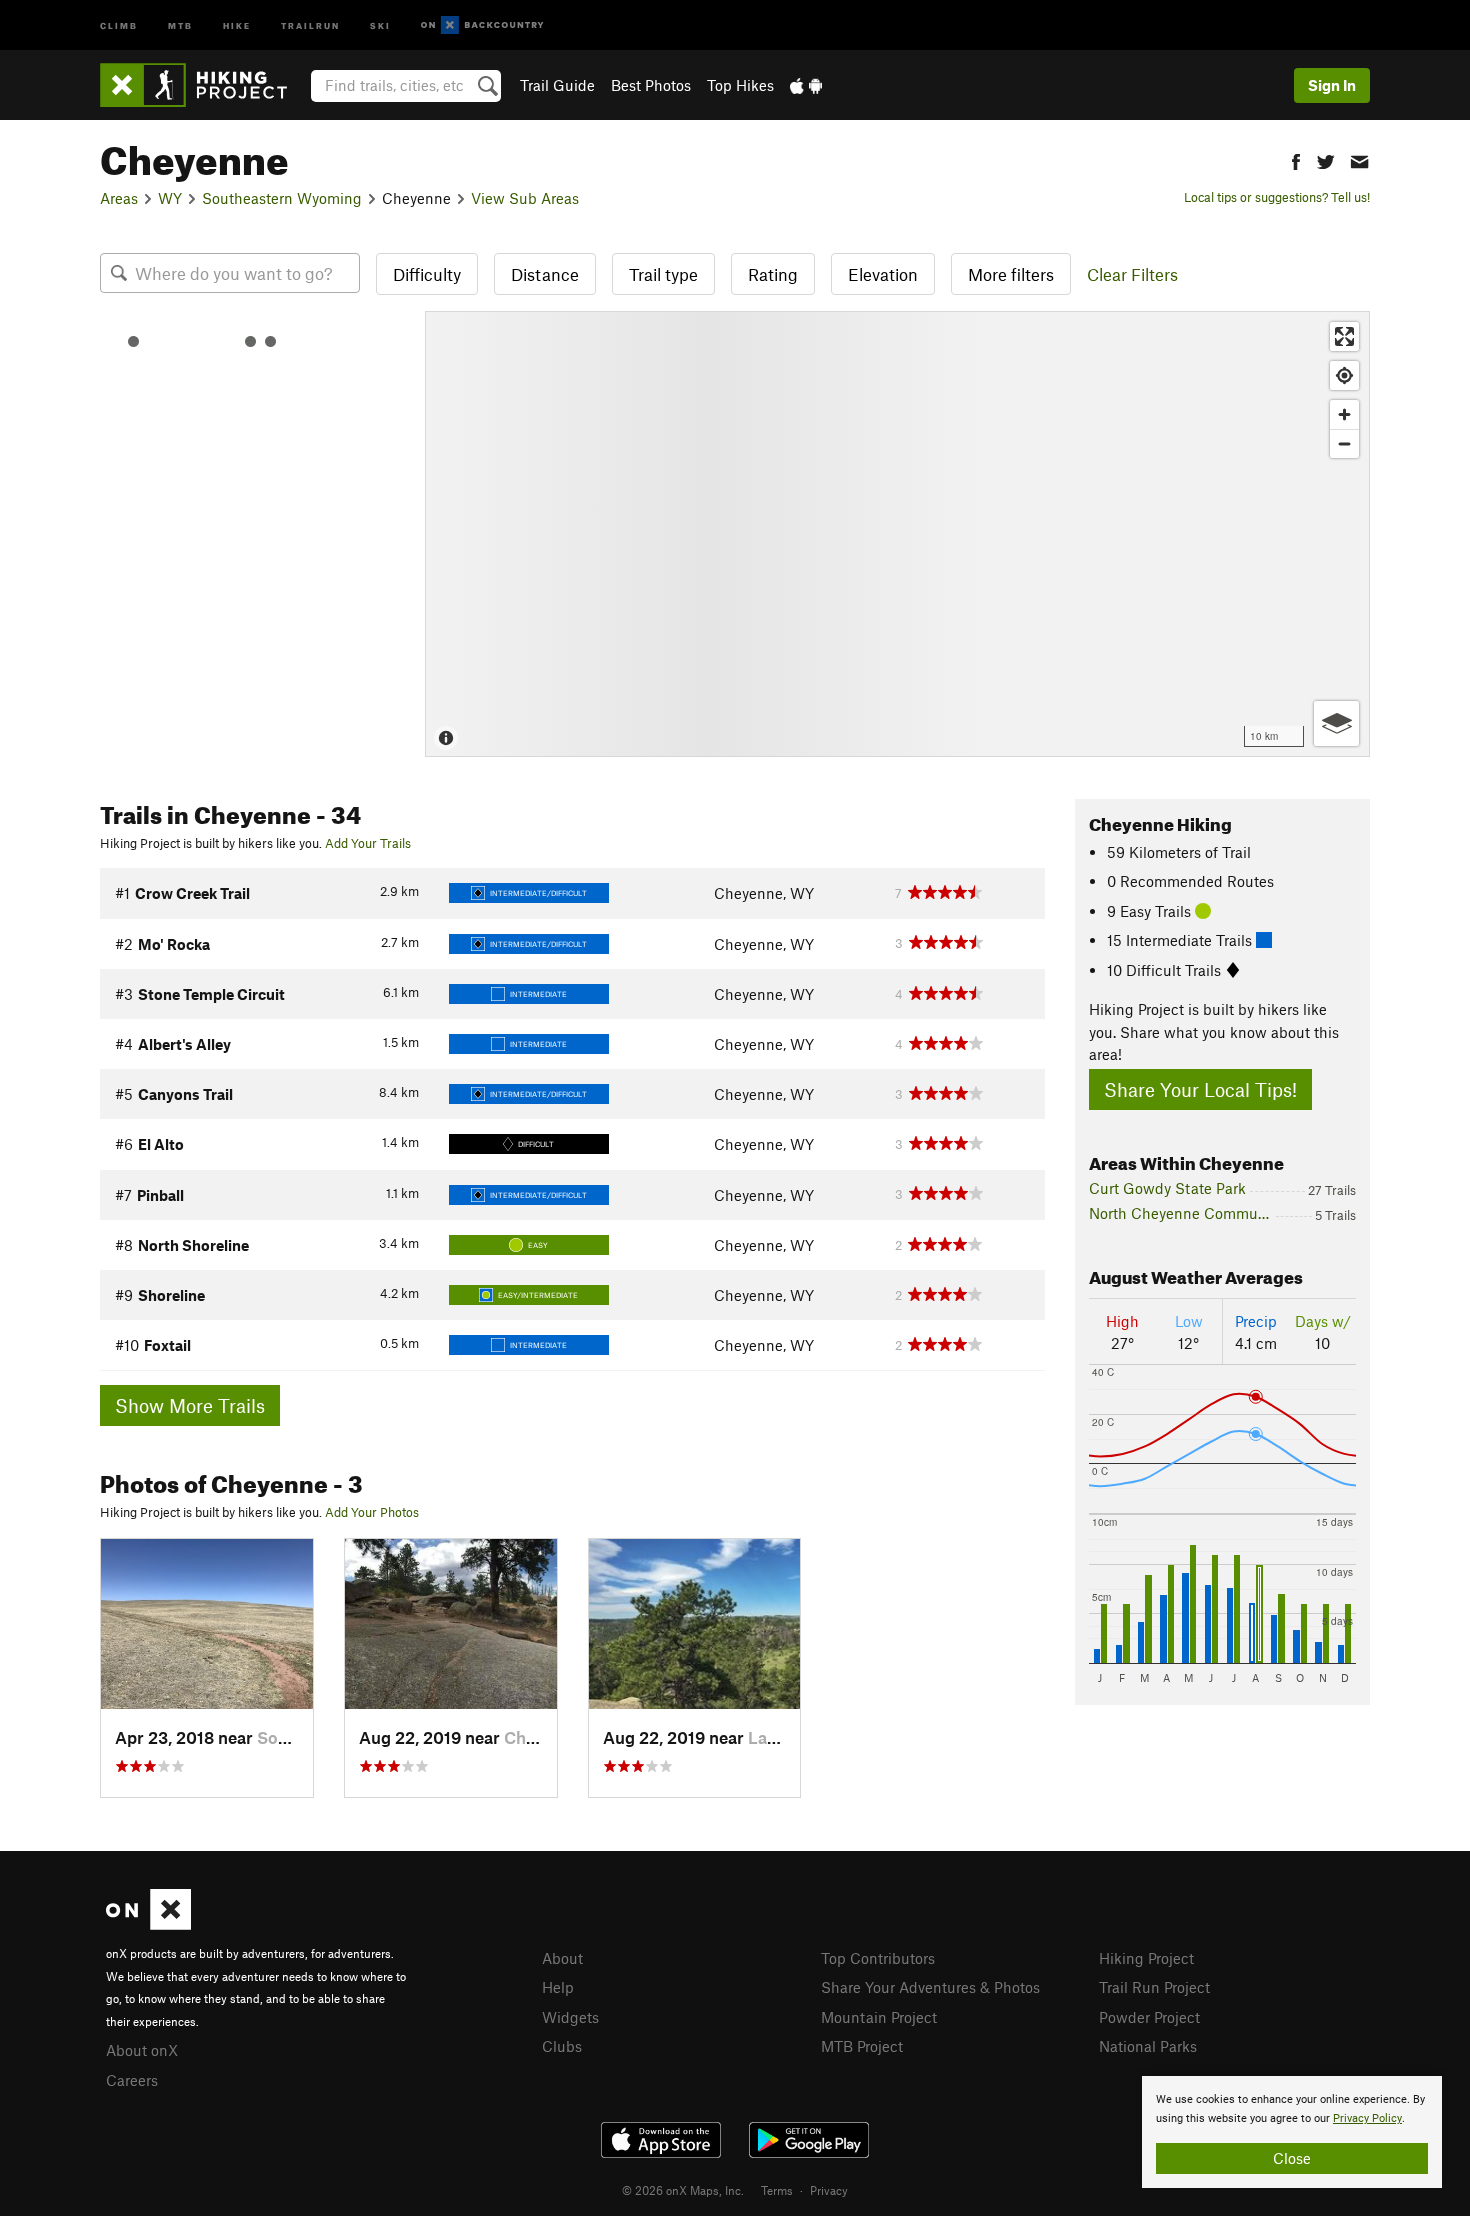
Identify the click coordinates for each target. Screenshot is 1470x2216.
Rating (773, 274)
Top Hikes (740, 85)
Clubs (562, 2046)
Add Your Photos (372, 1512)
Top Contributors (878, 1958)
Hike (237, 24)
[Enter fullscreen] (1344, 336)
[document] (1292, 2132)
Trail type (663, 274)
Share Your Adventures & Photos (930, 1987)
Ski (380, 24)
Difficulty (427, 274)
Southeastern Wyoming (282, 198)
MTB (180, 24)
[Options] (1336, 723)
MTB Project (862, 2046)
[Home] (203, 85)
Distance (545, 274)
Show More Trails (190, 1405)
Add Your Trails (368, 843)
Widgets (570, 2017)
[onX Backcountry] (482, 25)
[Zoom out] (1344, 443)
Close (1292, 2158)
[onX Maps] (148, 1924)
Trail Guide (557, 85)
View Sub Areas (525, 198)
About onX (142, 2050)
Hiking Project (1146, 1958)
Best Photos (651, 85)
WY (170, 198)
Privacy (829, 2190)
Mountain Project (879, 2017)
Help (558, 1987)
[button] (1296, 159)
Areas (119, 198)
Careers (132, 2080)
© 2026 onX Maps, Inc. (683, 2190)
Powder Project (1149, 2017)
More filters (1011, 274)
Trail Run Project (1154, 1987)
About (562, 1958)
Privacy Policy (1367, 2118)
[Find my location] (1344, 375)
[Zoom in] (1344, 414)
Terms (777, 2190)
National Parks (1148, 2046)
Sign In (1332, 85)
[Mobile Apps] (806, 85)
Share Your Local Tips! (1200, 1089)
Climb (119, 24)
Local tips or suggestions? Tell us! (1277, 197)
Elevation (883, 274)
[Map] (897, 534)
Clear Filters (1132, 274)
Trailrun (310, 24)
